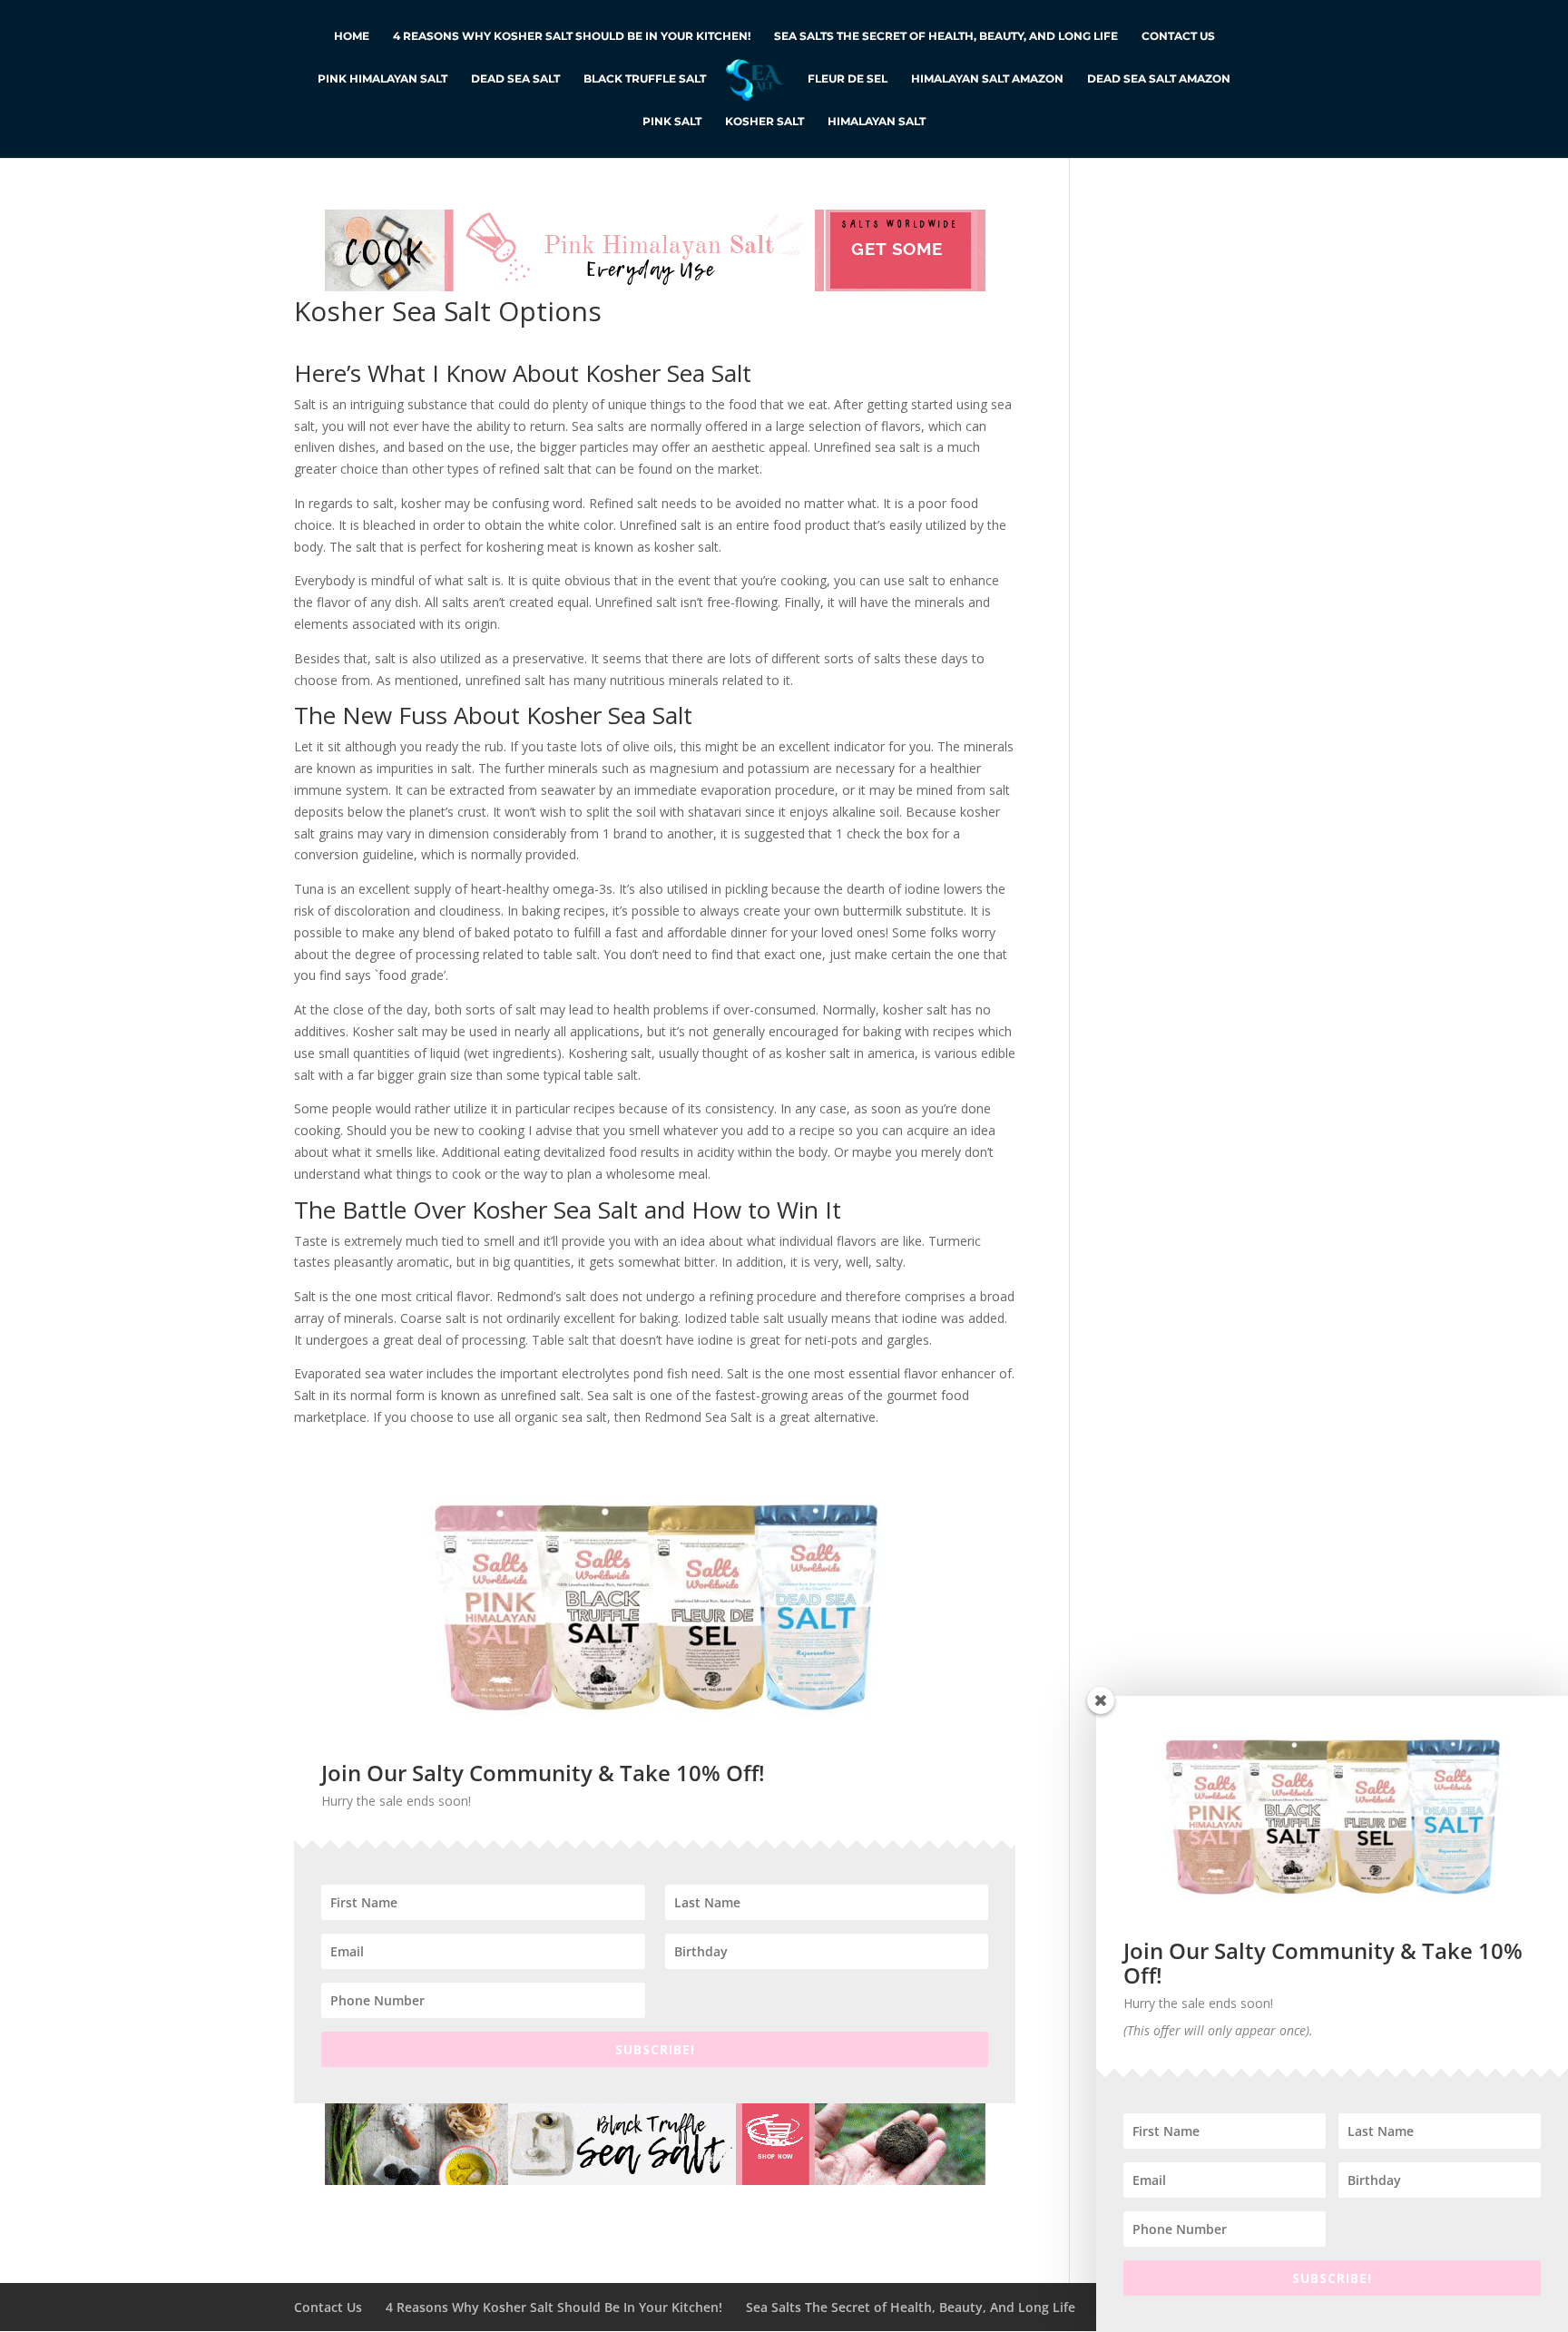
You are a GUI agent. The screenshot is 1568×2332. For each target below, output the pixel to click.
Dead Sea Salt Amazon (1159, 79)
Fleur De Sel (848, 79)
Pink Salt (672, 122)
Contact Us (1178, 36)
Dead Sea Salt (515, 79)
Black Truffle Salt (645, 79)
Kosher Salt (764, 122)
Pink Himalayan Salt (382, 79)
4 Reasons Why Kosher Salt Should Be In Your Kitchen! (572, 36)
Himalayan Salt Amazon (987, 79)
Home (352, 36)
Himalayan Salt (877, 122)
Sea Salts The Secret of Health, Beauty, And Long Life (946, 36)
